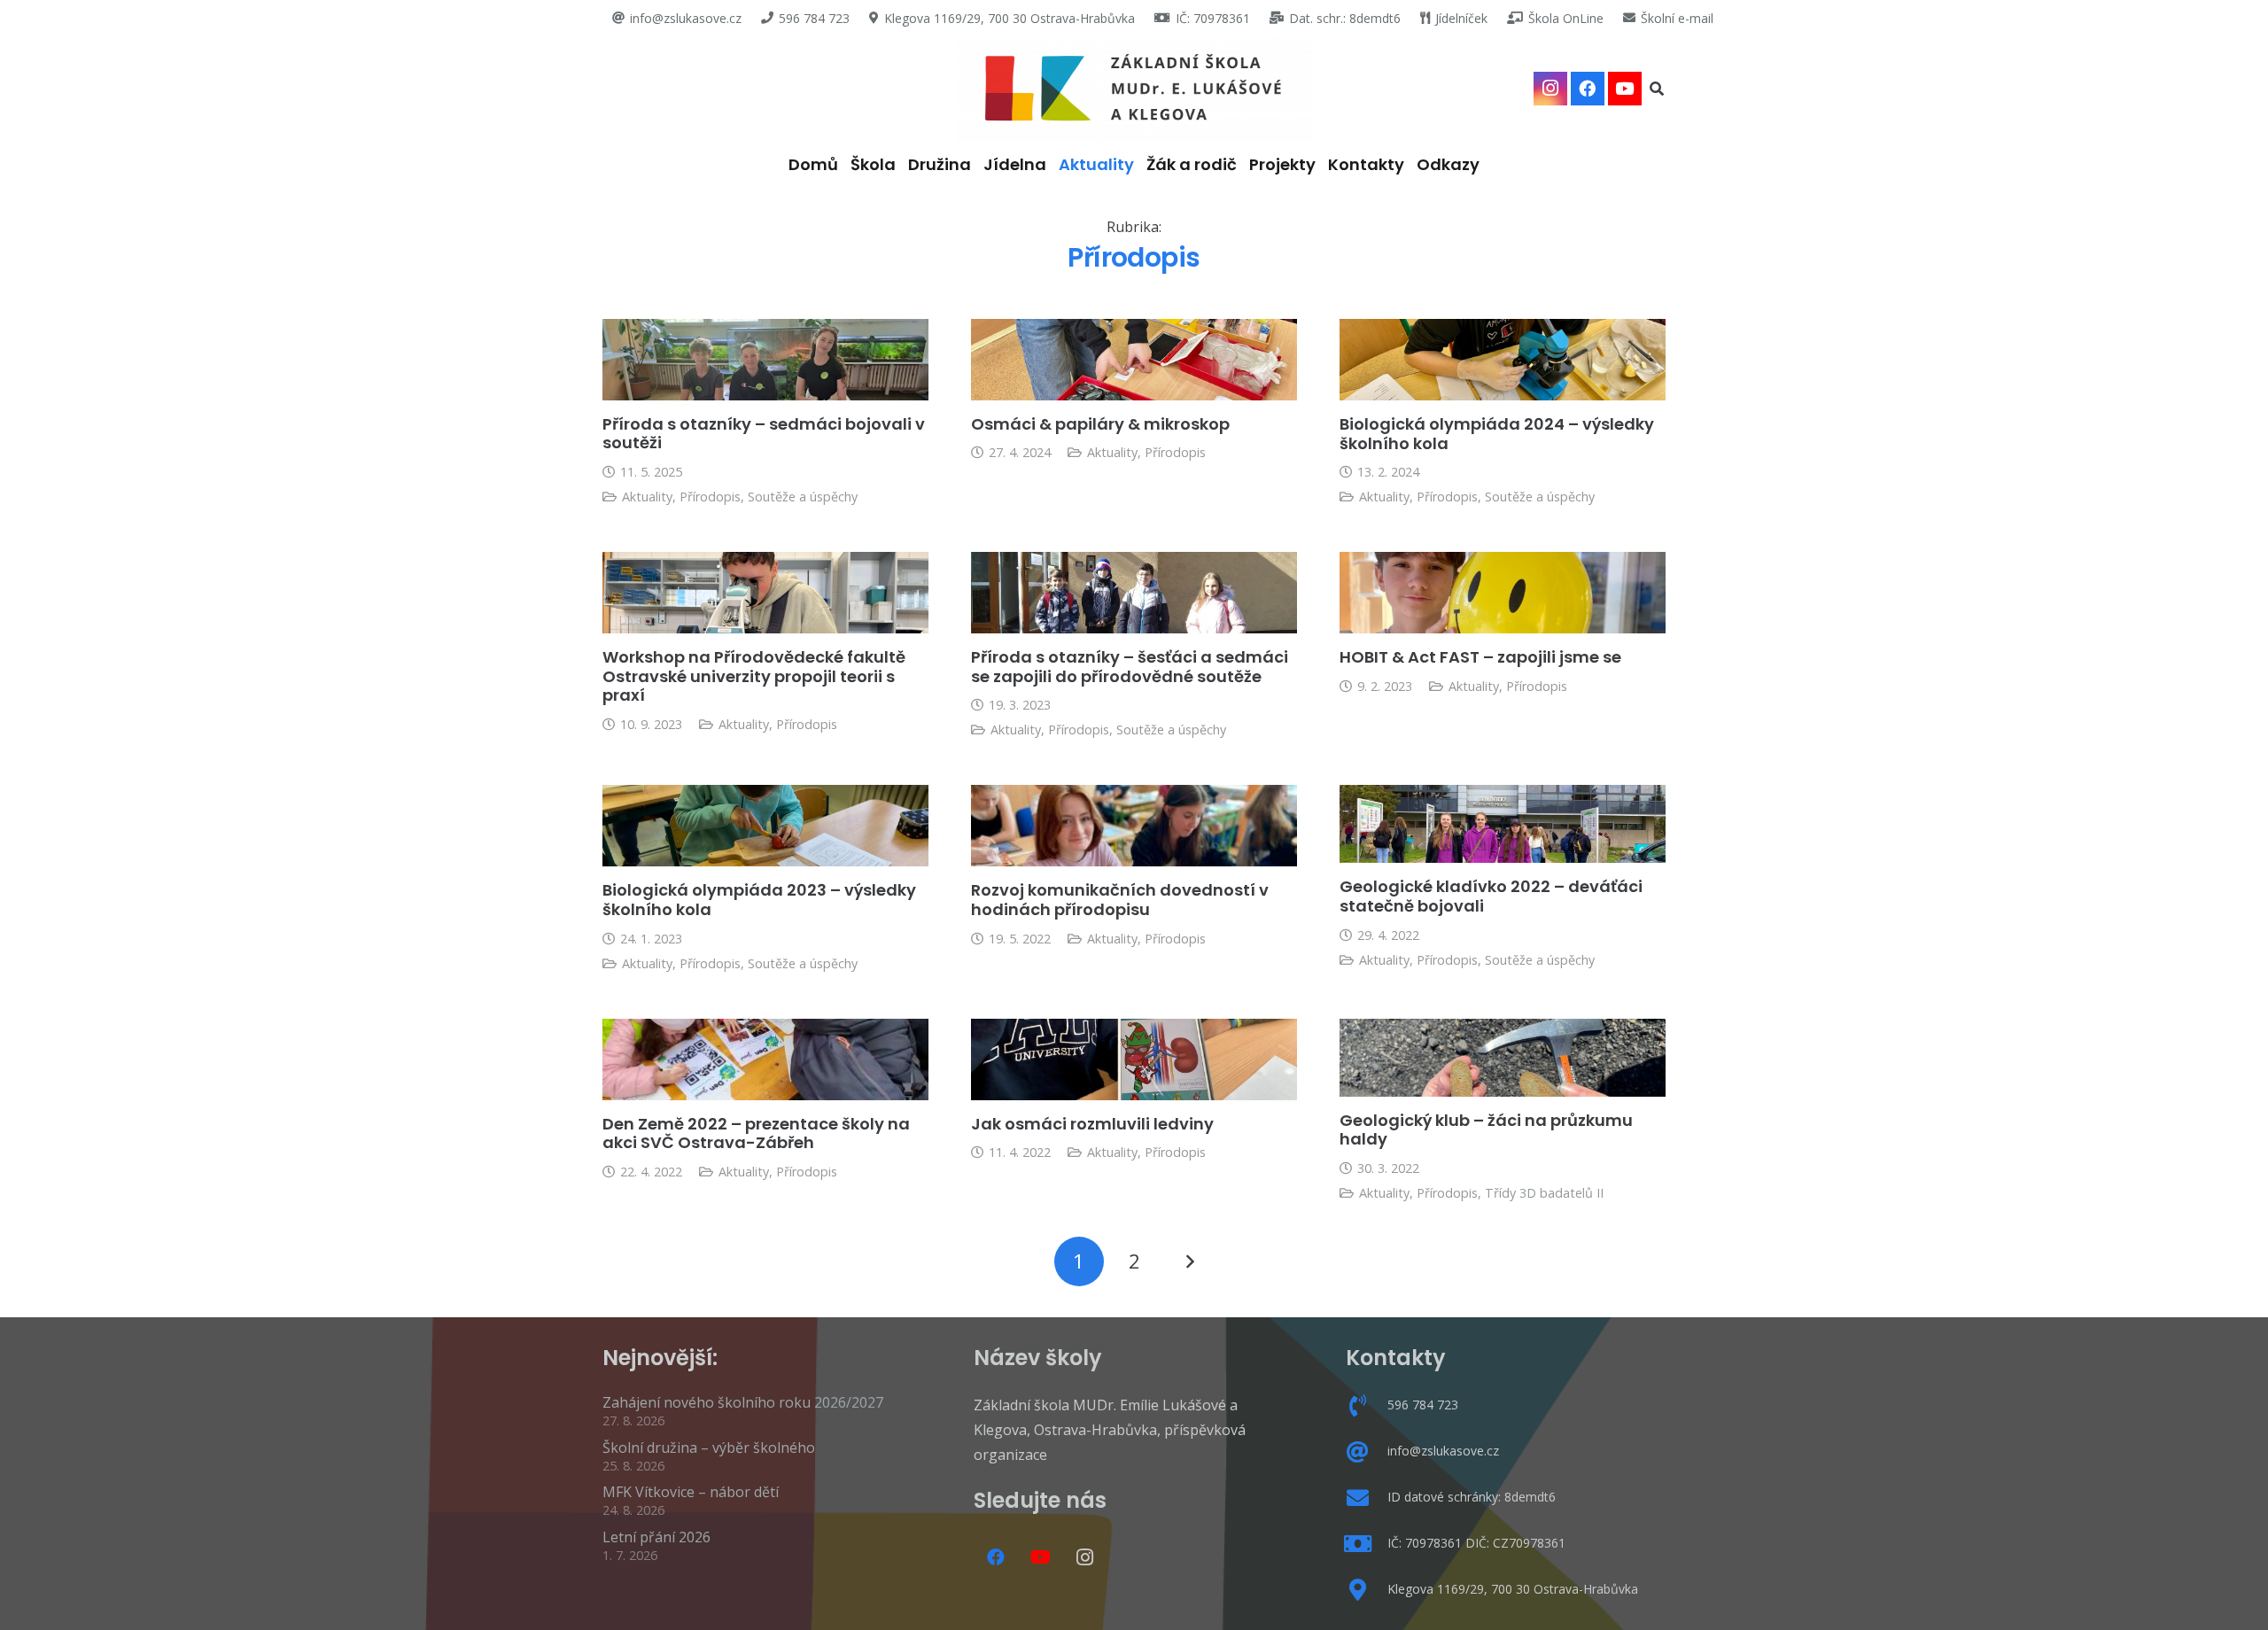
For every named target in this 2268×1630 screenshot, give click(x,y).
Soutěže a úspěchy (803, 497)
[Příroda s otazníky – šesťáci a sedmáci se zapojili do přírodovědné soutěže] (1134, 593)
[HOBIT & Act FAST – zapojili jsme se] (1503, 593)
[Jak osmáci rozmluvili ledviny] (1134, 1059)
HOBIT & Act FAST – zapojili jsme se (1480, 657)
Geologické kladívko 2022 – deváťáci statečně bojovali (1491, 896)
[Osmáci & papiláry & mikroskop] (1134, 360)
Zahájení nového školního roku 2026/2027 (743, 1402)
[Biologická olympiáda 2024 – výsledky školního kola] (1503, 360)
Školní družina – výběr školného (709, 1448)
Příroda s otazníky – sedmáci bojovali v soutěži (764, 434)
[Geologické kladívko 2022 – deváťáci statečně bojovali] (1503, 824)
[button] (1657, 89)
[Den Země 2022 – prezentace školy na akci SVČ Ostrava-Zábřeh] (765, 1059)
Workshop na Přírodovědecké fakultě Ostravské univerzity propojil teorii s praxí (754, 676)
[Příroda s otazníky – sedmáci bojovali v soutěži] (765, 360)
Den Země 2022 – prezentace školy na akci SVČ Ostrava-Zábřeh (756, 1133)
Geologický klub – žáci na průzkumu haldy (1486, 1130)
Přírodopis (710, 497)
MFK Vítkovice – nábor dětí (691, 1492)
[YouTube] (1625, 89)
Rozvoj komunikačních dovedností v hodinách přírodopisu (1120, 900)
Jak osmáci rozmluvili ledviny (1092, 1124)
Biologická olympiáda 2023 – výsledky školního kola (759, 900)
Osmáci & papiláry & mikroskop (1100, 424)
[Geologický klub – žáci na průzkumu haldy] (1503, 1058)
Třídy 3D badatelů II (1544, 1193)
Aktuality (647, 497)
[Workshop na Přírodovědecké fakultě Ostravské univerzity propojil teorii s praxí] (765, 593)
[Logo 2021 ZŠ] (1134, 89)
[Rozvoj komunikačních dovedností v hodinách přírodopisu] (1134, 826)
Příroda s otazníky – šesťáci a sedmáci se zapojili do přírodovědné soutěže (1130, 667)
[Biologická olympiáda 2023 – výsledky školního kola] (765, 826)
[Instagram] (1550, 89)
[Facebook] (1588, 89)
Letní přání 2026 (656, 1537)
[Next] (1189, 1261)
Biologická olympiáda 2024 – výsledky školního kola (1497, 434)
